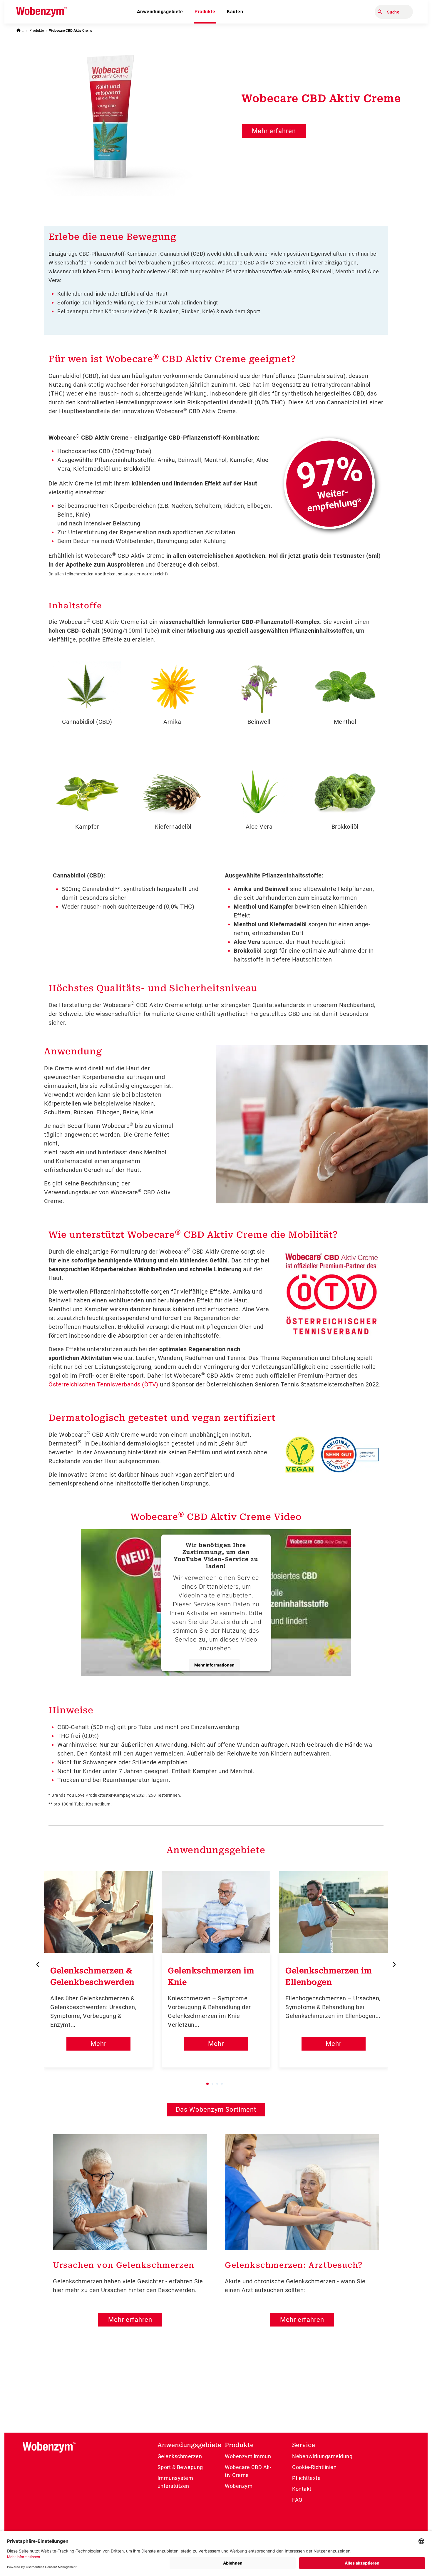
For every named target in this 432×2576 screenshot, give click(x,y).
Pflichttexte (306, 2478)
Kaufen (235, 12)
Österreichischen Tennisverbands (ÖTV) (103, 1384)
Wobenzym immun (248, 2456)
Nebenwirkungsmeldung (322, 2456)
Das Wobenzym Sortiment (216, 2109)
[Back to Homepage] (41, 12)
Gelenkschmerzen (180, 2456)
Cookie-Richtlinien (314, 2467)
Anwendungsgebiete (160, 12)
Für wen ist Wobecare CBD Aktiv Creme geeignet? (172, 358)
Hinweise (71, 1710)
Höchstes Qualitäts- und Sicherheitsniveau (153, 988)
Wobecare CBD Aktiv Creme (71, 31)
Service (304, 2445)
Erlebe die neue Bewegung (112, 237)
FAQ (297, 2500)
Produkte (205, 12)
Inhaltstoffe (75, 606)
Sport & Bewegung (180, 2467)
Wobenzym (239, 2486)
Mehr (98, 2044)
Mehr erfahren (274, 131)
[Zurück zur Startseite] (20, 30)
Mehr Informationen (214, 1665)
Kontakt (302, 2489)
